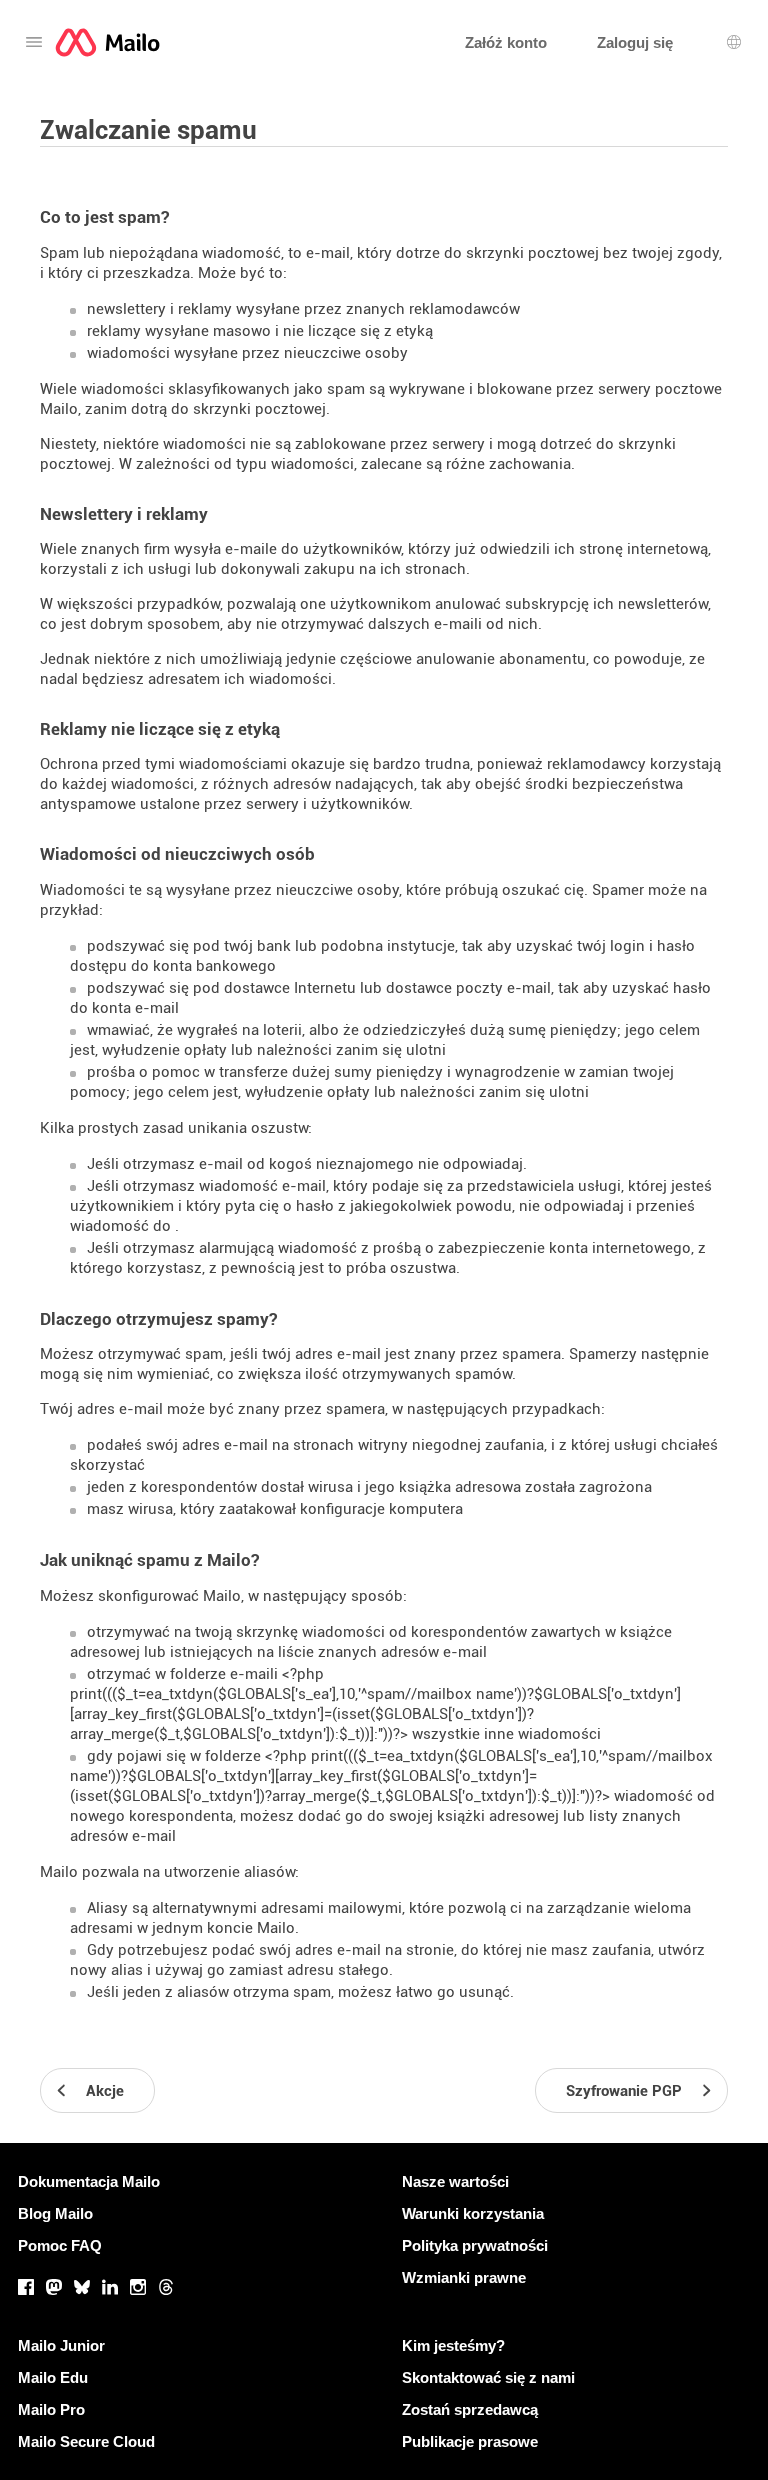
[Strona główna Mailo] (107, 42)
